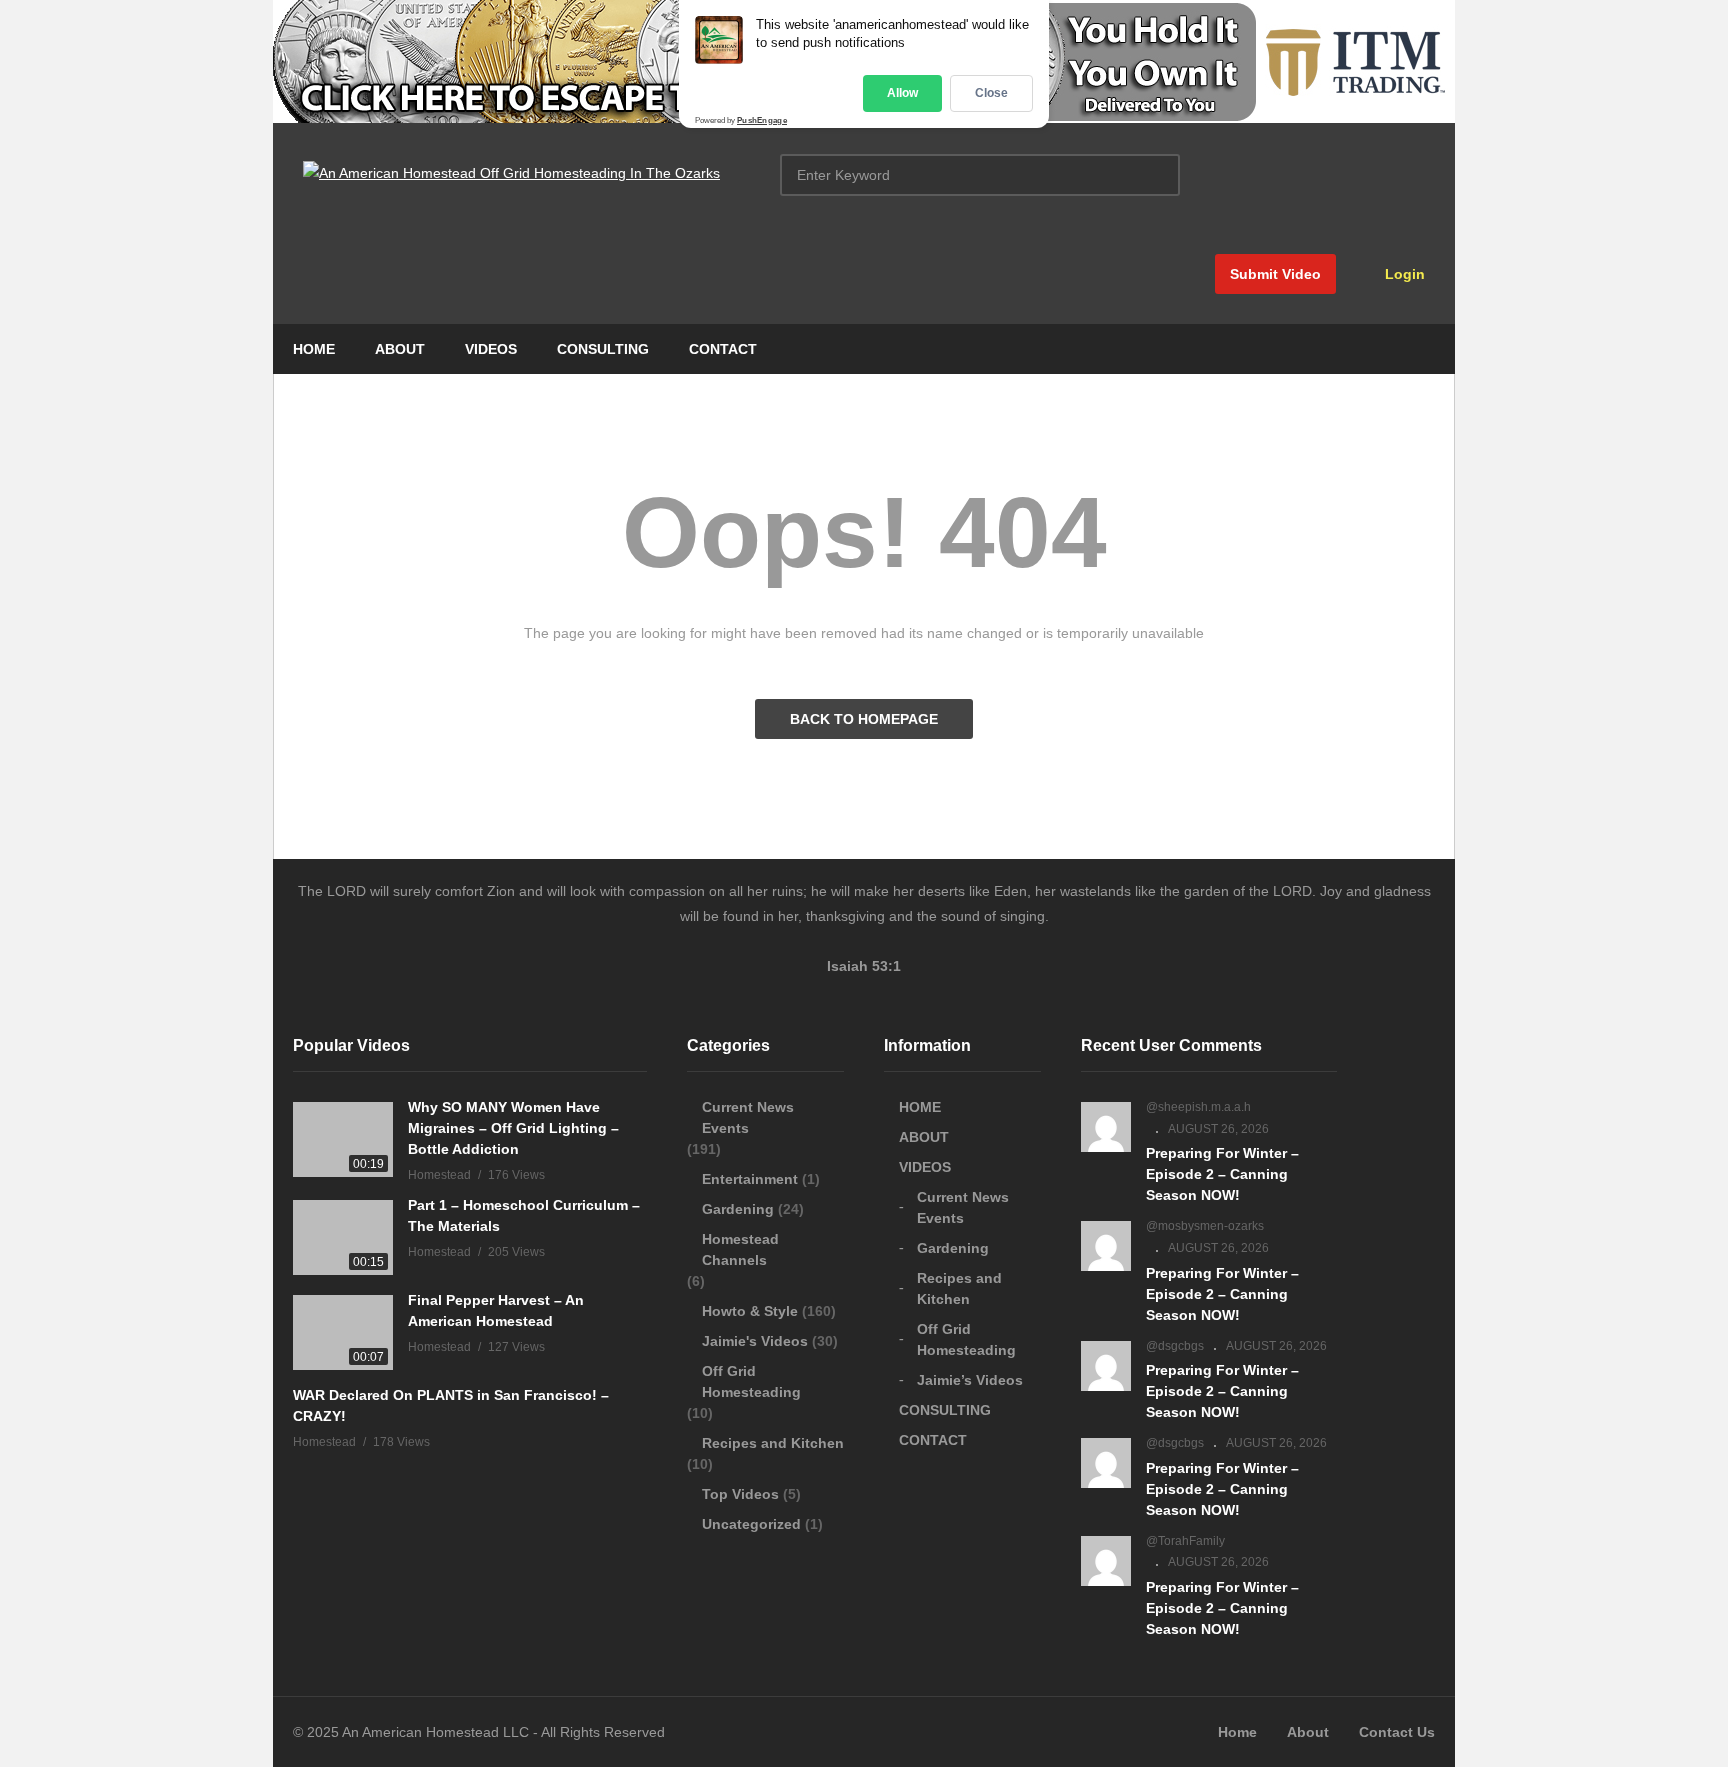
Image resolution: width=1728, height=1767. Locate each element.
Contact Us (1397, 1732)
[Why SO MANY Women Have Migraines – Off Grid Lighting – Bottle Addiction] (343, 1139)
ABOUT (400, 349)
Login (1403, 274)
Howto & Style (750, 1311)
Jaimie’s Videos (970, 1380)
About (1308, 1732)
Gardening (738, 1209)
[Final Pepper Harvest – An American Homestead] (343, 1332)
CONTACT (723, 349)
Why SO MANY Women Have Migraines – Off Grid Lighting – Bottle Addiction (513, 1128)
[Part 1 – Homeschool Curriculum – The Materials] (343, 1237)
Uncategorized (751, 1524)
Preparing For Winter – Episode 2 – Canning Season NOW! (1222, 1174)
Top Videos (740, 1494)
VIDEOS (491, 349)
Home (1237, 1732)
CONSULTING (603, 349)
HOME (314, 349)
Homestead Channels (740, 1249)
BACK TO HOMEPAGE (864, 719)
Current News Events (748, 1117)
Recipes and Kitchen (773, 1443)
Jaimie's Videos (755, 1341)
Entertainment (750, 1179)
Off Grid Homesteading (751, 1381)
